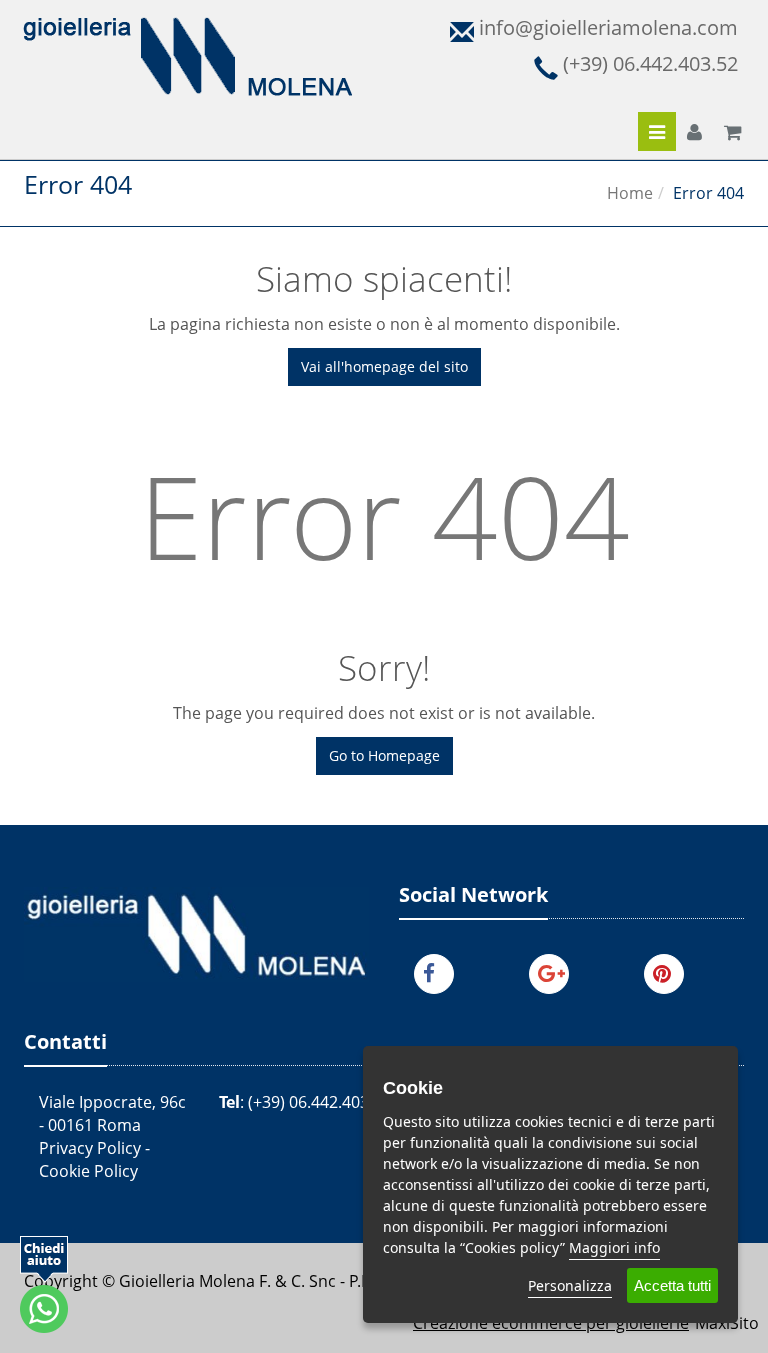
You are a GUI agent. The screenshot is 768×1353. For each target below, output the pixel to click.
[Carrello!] (733, 133)
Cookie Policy (88, 1171)
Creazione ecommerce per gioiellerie (551, 1323)
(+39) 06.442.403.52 (319, 1102)
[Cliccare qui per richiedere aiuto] (44, 1284)
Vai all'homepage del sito (384, 366)
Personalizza (570, 1285)
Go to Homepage (384, 755)
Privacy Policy (90, 1148)
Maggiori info (614, 1247)
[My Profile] (694, 133)
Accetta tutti (672, 1285)
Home (630, 193)
